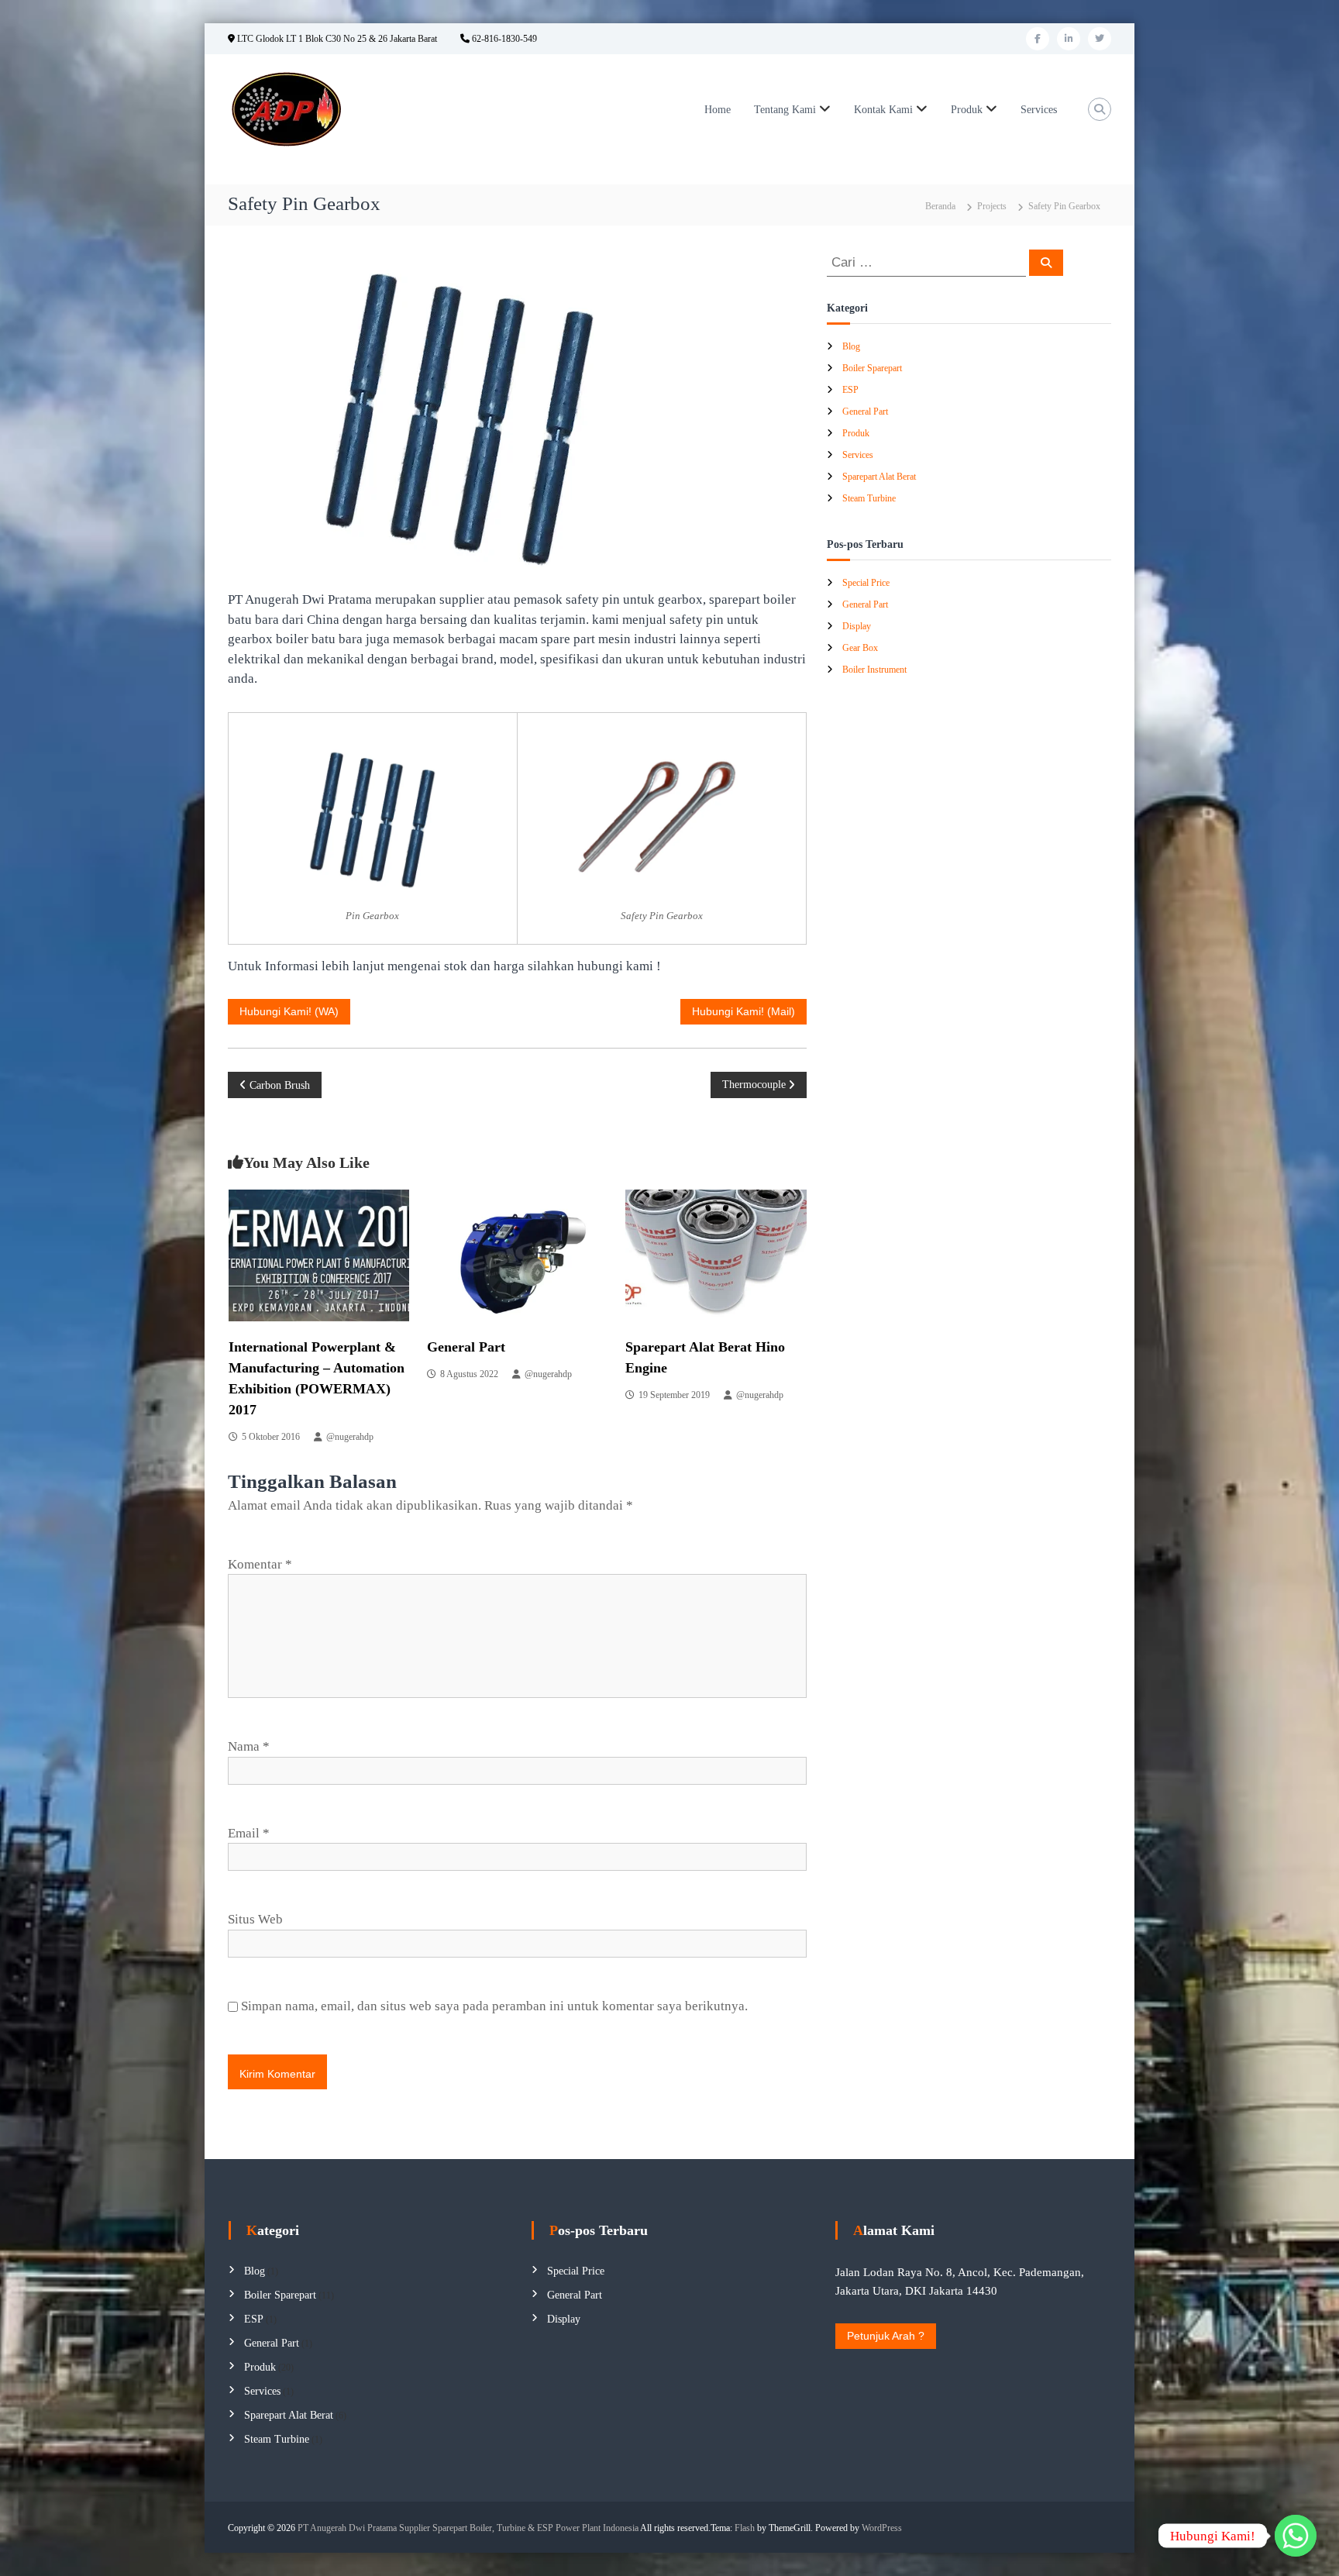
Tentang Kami (785, 110)
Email (249, 1833)
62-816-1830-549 (503, 39)
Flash (745, 2528)
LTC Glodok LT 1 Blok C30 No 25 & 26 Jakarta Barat (336, 39)
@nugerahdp (350, 1437)
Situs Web (255, 1919)
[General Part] (517, 1254)
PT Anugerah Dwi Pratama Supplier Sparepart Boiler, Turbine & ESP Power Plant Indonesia (468, 2528)
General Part (466, 1347)
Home (718, 110)
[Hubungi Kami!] (1296, 2536)
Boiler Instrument (874, 670)
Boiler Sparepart (872, 368)
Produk (967, 110)
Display (857, 626)
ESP (850, 390)
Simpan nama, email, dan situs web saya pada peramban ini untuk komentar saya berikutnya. (494, 2006)
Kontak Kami (883, 110)
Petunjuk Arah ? (886, 2336)
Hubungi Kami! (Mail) (744, 1011)
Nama (249, 1746)
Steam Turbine (869, 498)
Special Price (866, 583)
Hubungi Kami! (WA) (289, 1011)
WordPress (882, 2528)
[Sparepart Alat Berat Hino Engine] (716, 1254)
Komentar (260, 1564)
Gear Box (860, 648)
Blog (851, 346)
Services (1039, 110)
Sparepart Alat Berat (879, 477)
